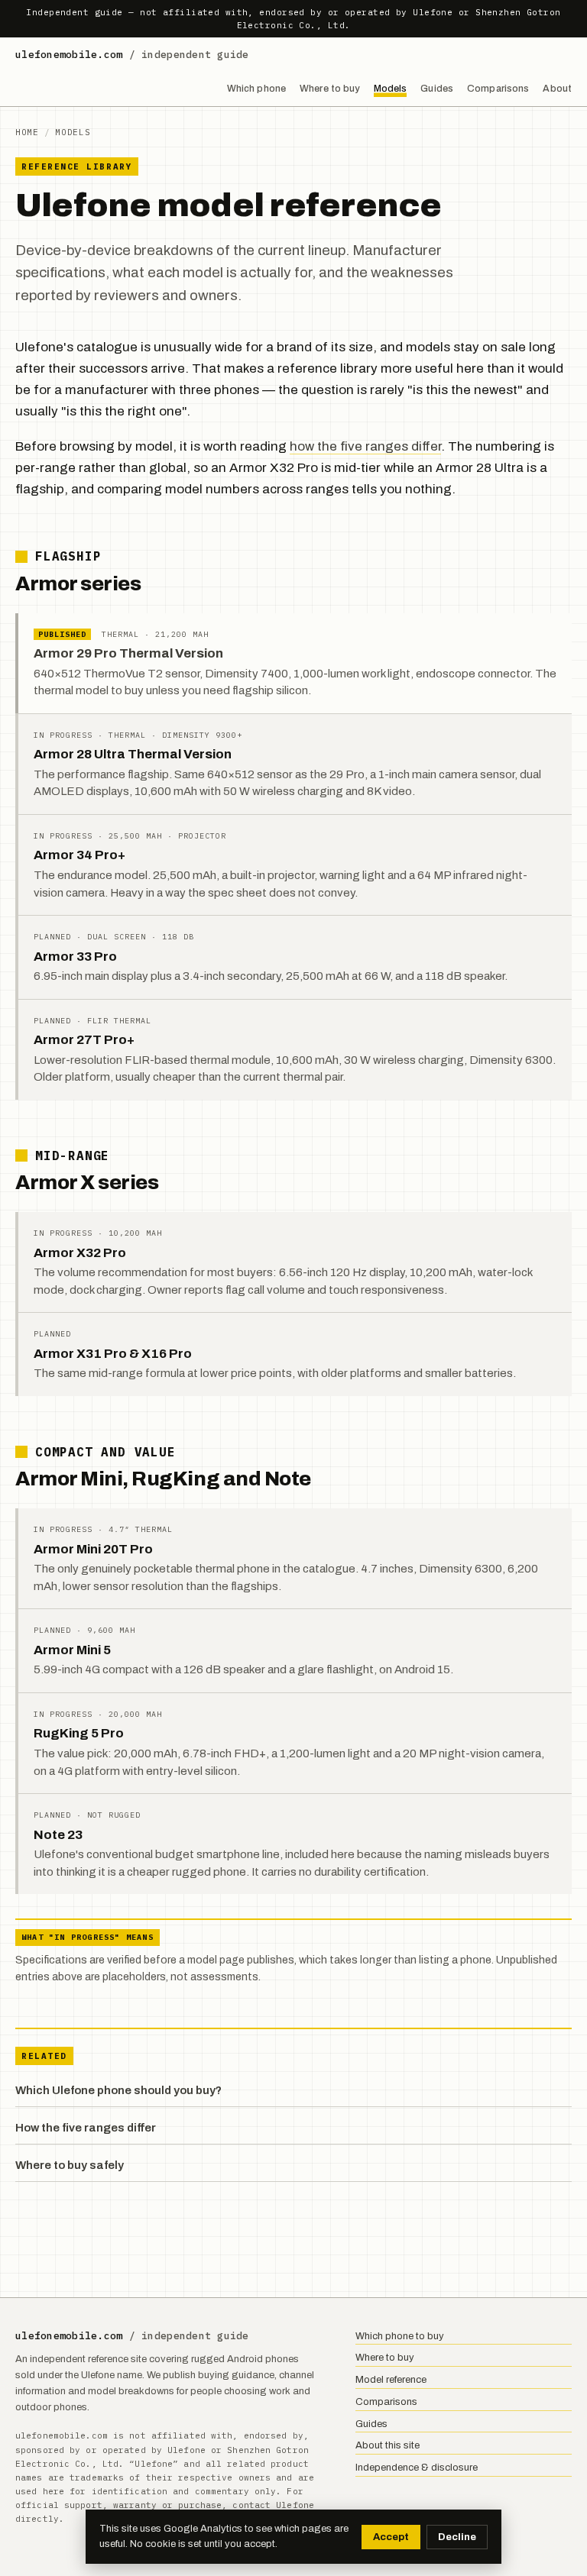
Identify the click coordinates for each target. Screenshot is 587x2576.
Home (27, 132)
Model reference (391, 2380)
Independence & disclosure (417, 2468)
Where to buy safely (70, 2165)
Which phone (256, 89)
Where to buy (330, 89)
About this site (388, 2445)
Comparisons (498, 89)
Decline (457, 2537)
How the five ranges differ (86, 2128)
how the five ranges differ (365, 446)
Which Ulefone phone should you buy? (118, 2090)
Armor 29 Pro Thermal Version (128, 653)
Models (391, 89)
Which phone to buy (400, 2336)
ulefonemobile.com (132, 55)
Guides (437, 89)
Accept (391, 2537)
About (557, 89)
